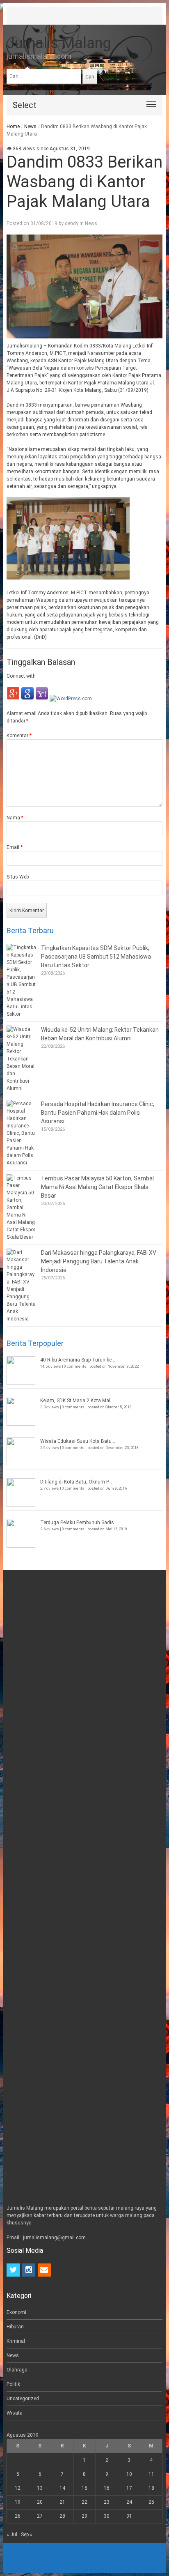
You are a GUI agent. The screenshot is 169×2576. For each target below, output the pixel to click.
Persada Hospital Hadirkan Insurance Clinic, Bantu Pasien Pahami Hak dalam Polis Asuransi (98, 1113)
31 (129, 2516)
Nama (15, 818)
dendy (72, 223)
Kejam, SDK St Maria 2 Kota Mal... (77, 1401)
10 (129, 2474)
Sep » (27, 2535)
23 (107, 2502)
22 (84, 2502)
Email (15, 847)
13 (40, 2488)
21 (62, 2502)
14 (62, 2488)
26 (18, 2516)
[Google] (27, 699)
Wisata (15, 2413)
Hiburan (15, 2327)
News (30, 126)
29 (84, 2516)
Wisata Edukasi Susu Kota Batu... (78, 1441)
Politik (13, 2384)
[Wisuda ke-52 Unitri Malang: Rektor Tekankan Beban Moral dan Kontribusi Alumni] (22, 1059)
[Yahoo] (42, 699)
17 (129, 2488)
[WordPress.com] (71, 699)
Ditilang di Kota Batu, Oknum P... (76, 1482)
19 (18, 2502)
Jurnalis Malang (59, 43)
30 (107, 2516)
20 (40, 2502)
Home (13, 126)
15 (84, 2488)
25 (151, 2502)
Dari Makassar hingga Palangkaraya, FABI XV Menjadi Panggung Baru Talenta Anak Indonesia (99, 1261)
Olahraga (17, 2370)
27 (40, 2516)
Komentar (19, 736)
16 (107, 2488)
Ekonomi (16, 2312)
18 (151, 2488)
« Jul (12, 2535)
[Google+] (13, 699)
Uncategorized (23, 2399)
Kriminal (16, 2341)
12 (18, 2488)
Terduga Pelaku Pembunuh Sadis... (79, 1523)
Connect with (21, 676)
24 (129, 2502)
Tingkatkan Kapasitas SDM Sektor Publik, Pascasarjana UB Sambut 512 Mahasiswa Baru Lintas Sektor (96, 957)
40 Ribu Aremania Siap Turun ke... (78, 1360)
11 (151, 2474)
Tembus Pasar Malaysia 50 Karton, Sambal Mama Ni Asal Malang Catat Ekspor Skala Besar (97, 1187)
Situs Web (18, 877)
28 (62, 2516)
